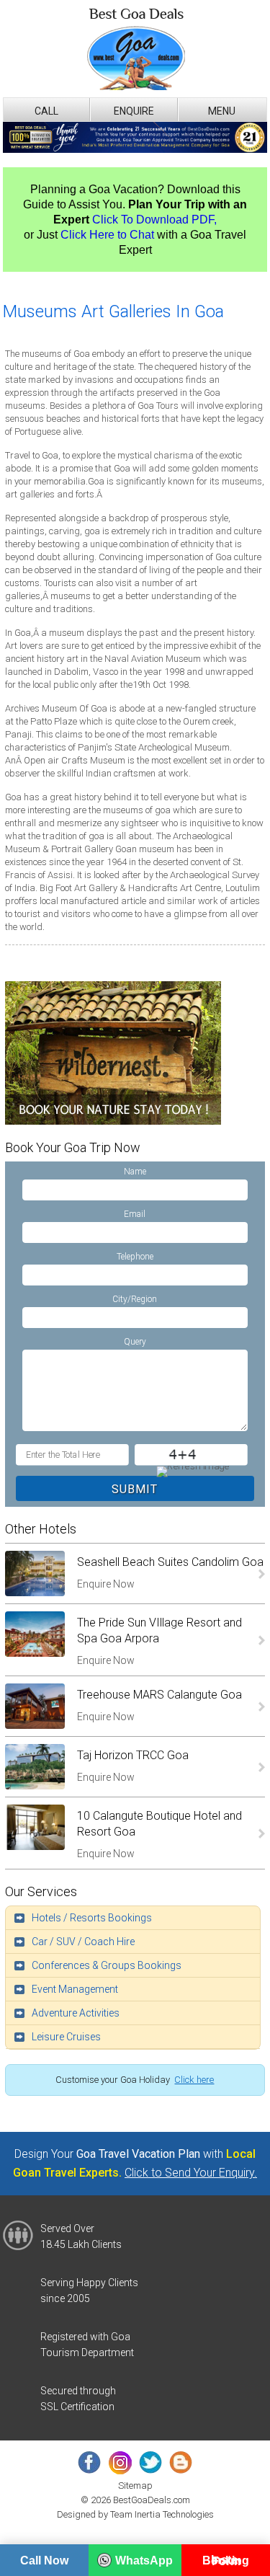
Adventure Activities (76, 2013)
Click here (194, 2080)
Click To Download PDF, (154, 220)
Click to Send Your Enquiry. (191, 2173)
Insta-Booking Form (226, 2560)
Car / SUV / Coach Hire (83, 1942)
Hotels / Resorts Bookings (92, 1918)
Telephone (135, 1257)
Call (46, 111)
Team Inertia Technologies (162, 2514)
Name (135, 1172)
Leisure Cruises (66, 2037)
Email (135, 1214)
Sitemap (135, 2486)
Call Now (44, 2560)
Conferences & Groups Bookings (107, 1965)
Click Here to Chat (107, 235)
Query (135, 1342)
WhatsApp (144, 2560)
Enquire (134, 111)
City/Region (135, 1299)
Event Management (75, 1989)
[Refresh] (192, 1471)
